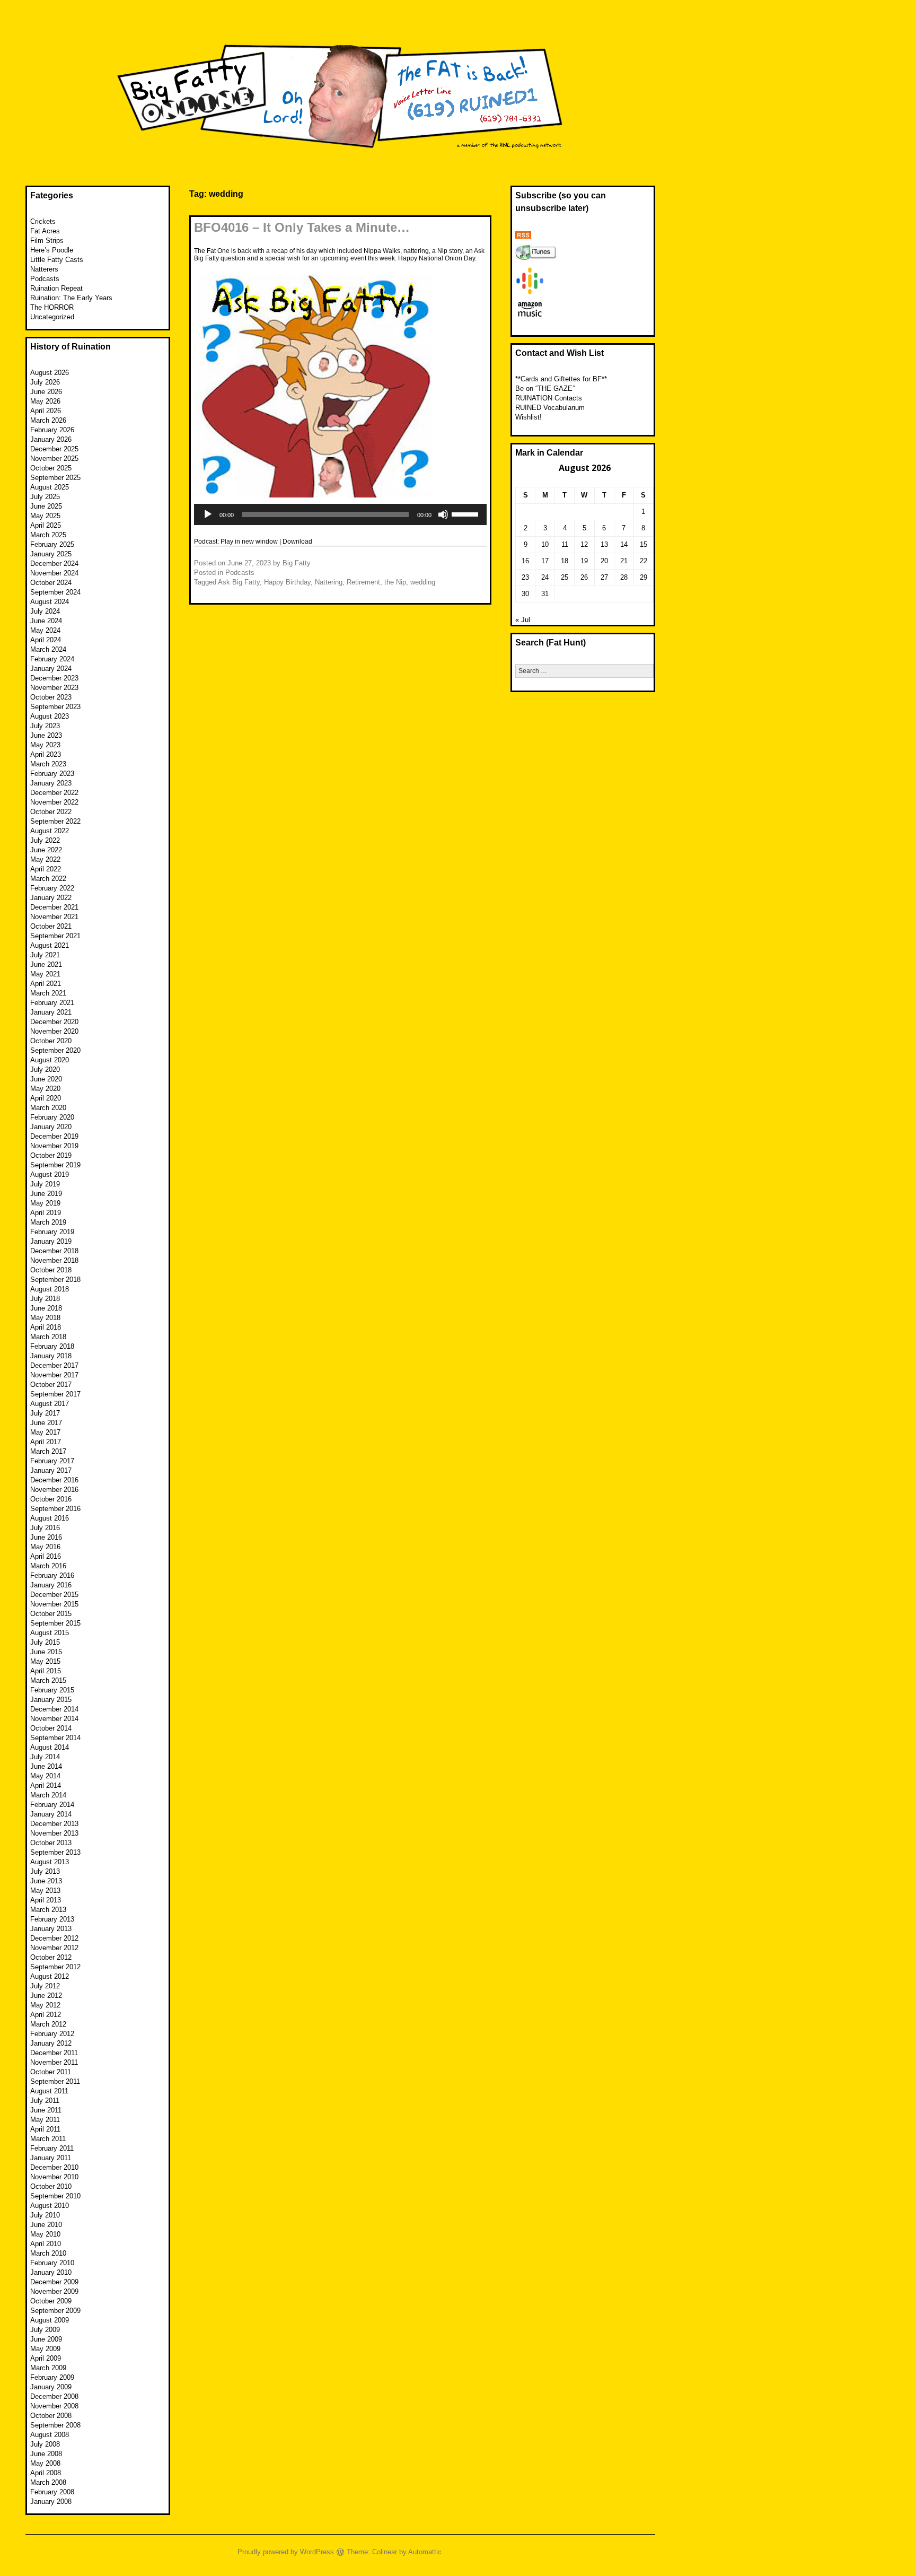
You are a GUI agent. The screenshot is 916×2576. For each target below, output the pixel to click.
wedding (423, 582)
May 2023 (45, 745)
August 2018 (50, 1289)
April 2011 (45, 2129)
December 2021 (54, 907)
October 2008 (51, 2416)
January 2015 (51, 1700)
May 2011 (45, 2120)
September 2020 (55, 1050)
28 (624, 577)
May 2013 (45, 1890)
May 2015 (45, 1661)
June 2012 (46, 1996)
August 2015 (50, 1633)
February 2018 (52, 1346)
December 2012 (54, 1938)
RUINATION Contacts (549, 398)
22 (644, 561)
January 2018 (51, 1356)
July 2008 (45, 2444)
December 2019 (54, 1136)
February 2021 (52, 1003)
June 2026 (46, 392)
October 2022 (51, 812)
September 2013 (55, 1852)
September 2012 (55, 1967)
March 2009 (48, 2368)
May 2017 (45, 1432)
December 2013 (54, 1824)
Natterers (44, 269)
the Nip (395, 582)
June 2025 (46, 506)
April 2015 (46, 1671)
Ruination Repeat (56, 288)
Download (297, 542)
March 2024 (48, 649)
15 (644, 544)
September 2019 (55, 1165)
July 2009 (45, 2330)
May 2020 (45, 1089)
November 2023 (54, 688)
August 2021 (50, 945)
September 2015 (55, 1623)
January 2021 (51, 1012)
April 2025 (46, 525)
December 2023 (54, 678)
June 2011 (46, 2110)
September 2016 (55, 1509)
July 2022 (45, 840)
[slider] (466, 513)
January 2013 (51, 1929)
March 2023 (48, 764)
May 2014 (45, 1776)
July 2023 (45, 726)
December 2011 (54, 2053)
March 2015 (48, 1680)
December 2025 (54, 449)
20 (604, 561)
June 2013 (46, 1881)
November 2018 (54, 1260)
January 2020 (51, 1127)
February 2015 (52, 1690)
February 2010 (52, 2263)
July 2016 (45, 1528)
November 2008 (54, 2406)
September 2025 (55, 478)
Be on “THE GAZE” (545, 388)
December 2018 (54, 1251)
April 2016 (46, 1556)
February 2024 (52, 659)
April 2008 (46, 2473)
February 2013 (52, 1919)
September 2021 (55, 936)
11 (565, 544)
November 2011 (54, 2062)
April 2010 (46, 2244)
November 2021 (54, 917)
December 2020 (54, 1022)
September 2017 (55, 1394)
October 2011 (51, 2072)
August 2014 (50, 1747)
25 (565, 577)
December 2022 (54, 793)
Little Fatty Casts (57, 260)
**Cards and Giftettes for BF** (561, 379)
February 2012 (52, 2034)
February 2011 (52, 2148)
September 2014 (55, 1738)
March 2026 (48, 420)
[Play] (208, 514)
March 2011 (48, 2139)
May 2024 (45, 630)
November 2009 (54, 2291)
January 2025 (51, 554)
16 (525, 561)
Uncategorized (52, 317)
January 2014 (51, 1814)
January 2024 (51, 669)
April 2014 (46, 1785)
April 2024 (46, 640)
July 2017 (45, 1413)
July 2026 (45, 382)
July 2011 (45, 2101)
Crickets (43, 221)
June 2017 (46, 1423)
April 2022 (46, 869)
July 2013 (45, 1871)
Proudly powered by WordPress (286, 2552)
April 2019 (46, 1213)
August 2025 (50, 487)
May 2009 (45, 2349)
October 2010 (51, 2186)
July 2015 (45, 1642)
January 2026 (51, 439)
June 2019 (46, 1194)
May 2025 (45, 516)
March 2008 (48, 2482)
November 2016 (54, 1490)
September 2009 (55, 2311)
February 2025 (52, 544)
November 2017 (54, 1375)
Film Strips (47, 241)
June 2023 (46, 735)
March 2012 (48, 2024)
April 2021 (46, 984)
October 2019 (51, 1155)
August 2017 (50, 1404)
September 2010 (55, 2196)
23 (525, 577)
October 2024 (51, 583)
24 (545, 577)
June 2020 (46, 1079)
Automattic (425, 2552)
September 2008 (55, 2425)
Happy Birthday (287, 582)
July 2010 (45, 2215)
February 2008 (52, 2492)
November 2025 (54, 459)
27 (604, 577)
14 (624, 544)
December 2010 (54, 2167)
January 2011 (51, 2158)
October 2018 (51, 1270)
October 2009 (51, 2301)
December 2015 (54, 1595)
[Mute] (443, 514)
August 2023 (50, 716)
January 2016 (51, 1585)
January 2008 (51, 2501)
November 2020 (54, 1031)
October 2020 (51, 1041)
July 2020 (45, 1069)
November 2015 (54, 1604)
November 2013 (54, 1833)
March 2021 (48, 993)
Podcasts (240, 573)
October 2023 (51, 697)
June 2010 (46, 2225)
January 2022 (51, 898)
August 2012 (50, 1976)
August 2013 (50, 1862)
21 (624, 561)
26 (584, 577)
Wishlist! (529, 417)
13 (604, 544)
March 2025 (48, 535)
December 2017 (54, 1365)
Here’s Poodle (52, 250)
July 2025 (45, 497)
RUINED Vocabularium (550, 408)
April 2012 (46, 2015)
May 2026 (45, 401)
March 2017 (48, 1451)
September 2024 (55, 592)
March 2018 (48, 1337)
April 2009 (46, 2358)
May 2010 (45, 2234)
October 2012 (51, 1957)
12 (584, 544)
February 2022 (52, 888)
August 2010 (50, 2206)
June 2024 (46, 621)
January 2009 (51, 2387)
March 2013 (48, 1910)
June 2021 (46, 964)
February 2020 (52, 1117)
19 (584, 561)
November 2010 (54, 2177)
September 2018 (55, 1280)
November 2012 (54, 1948)
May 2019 (45, 1203)
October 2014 (51, 1728)
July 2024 (45, 611)
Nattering (329, 582)
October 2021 (51, 926)
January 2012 (51, 2043)
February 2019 (52, 1232)
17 (545, 561)
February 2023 (52, 774)
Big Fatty (297, 563)
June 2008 (46, 2454)
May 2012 (45, 2005)
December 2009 (54, 2282)
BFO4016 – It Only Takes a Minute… (302, 227)
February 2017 (52, 1461)
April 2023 (46, 754)
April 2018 (46, 1327)
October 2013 (51, 1843)
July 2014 (45, 1757)
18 (565, 561)
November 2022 (54, 802)
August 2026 (50, 373)
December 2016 (54, 1480)
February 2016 (52, 1575)
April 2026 (46, 411)
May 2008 (45, 2463)
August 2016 (50, 1518)
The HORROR (52, 307)
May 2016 (45, 1547)
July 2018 (45, 1299)
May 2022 (45, 859)
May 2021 (45, 974)
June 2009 (46, 2339)
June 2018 (46, 1308)
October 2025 (51, 468)
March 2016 (48, 1566)
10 (545, 544)
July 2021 (45, 955)
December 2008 (54, 2396)
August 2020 (50, 1060)
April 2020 (46, 1098)
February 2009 (52, 2377)
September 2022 (55, 821)
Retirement (363, 582)
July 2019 (45, 1184)
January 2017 (51, 1470)
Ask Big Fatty (239, 582)
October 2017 (51, 1385)
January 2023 (51, 783)
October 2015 (51, 1614)
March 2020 (48, 1108)
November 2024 (54, 573)
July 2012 (45, 1986)
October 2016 (51, 1499)
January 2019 (51, 1241)
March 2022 (48, 879)
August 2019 (50, 1175)
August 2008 (50, 2435)
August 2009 (50, 2320)
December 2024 (54, 564)
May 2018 (45, 1318)
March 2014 (48, 1795)
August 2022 (50, 831)
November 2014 (54, 1719)
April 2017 (46, 1442)
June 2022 (46, 850)
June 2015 (46, 1652)
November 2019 (54, 1146)
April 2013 (46, 1900)
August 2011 (49, 2091)
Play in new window (249, 542)
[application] (340, 514)
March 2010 (48, 2253)
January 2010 (51, 2272)
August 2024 (50, 602)
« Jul (523, 620)
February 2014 (52, 1805)
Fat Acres (45, 231)
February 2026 (52, 430)
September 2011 (55, 2081)
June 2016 (46, 1537)
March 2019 (48, 1222)
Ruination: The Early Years (71, 298)
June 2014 (46, 1766)
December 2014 (54, 1709)
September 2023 (55, 707)
